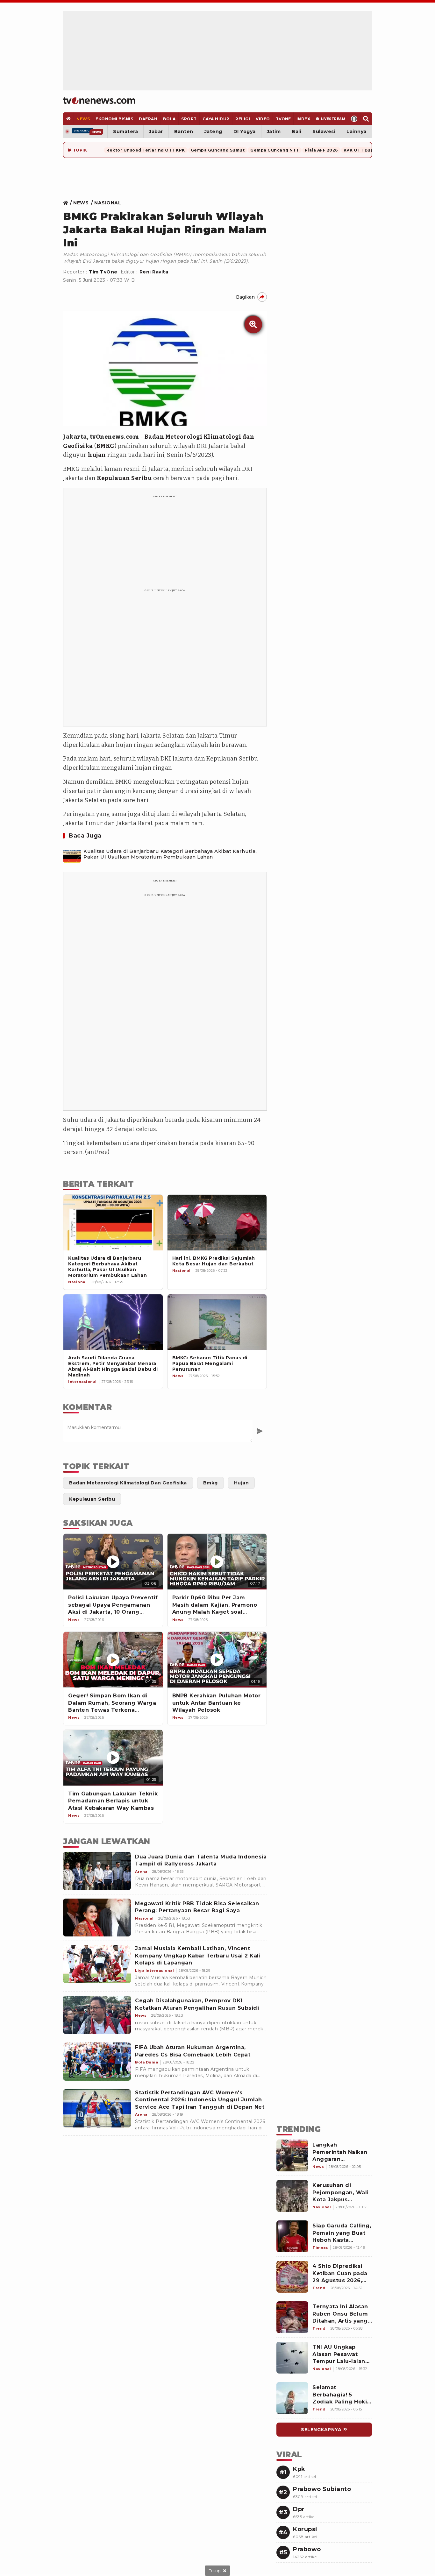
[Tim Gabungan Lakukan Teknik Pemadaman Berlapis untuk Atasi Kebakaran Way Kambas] (113, 1758)
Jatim (274, 131)
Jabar (156, 131)
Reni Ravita (154, 272)
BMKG (106, 446)
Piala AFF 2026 (321, 150)
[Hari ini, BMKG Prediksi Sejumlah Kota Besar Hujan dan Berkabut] (217, 1223)
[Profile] (354, 119)
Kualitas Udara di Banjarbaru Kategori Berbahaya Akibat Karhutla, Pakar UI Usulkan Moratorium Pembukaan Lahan (170, 854)
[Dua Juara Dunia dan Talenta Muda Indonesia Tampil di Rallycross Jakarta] (97, 1871)
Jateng (213, 131)
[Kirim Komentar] (260, 1431)
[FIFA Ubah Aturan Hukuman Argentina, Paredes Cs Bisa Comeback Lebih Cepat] (97, 2062)
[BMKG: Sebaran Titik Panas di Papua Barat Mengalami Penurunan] (217, 1322)
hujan (97, 455)
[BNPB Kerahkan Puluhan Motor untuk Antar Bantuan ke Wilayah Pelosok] (217, 1660)
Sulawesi (324, 131)
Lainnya (357, 131)
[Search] (366, 119)
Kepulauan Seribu (124, 478)
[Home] (99, 101)
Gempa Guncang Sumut (218, 150)
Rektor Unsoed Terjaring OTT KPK (146, 150)
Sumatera (125, 131)
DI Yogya (245, 131)
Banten (184, 131)
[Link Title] (67, 203)
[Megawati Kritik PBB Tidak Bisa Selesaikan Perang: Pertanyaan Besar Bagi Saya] (97, 1918)
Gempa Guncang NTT (275, 150)
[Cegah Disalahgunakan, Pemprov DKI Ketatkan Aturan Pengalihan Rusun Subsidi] (97, 2015)
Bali (296, 131)
